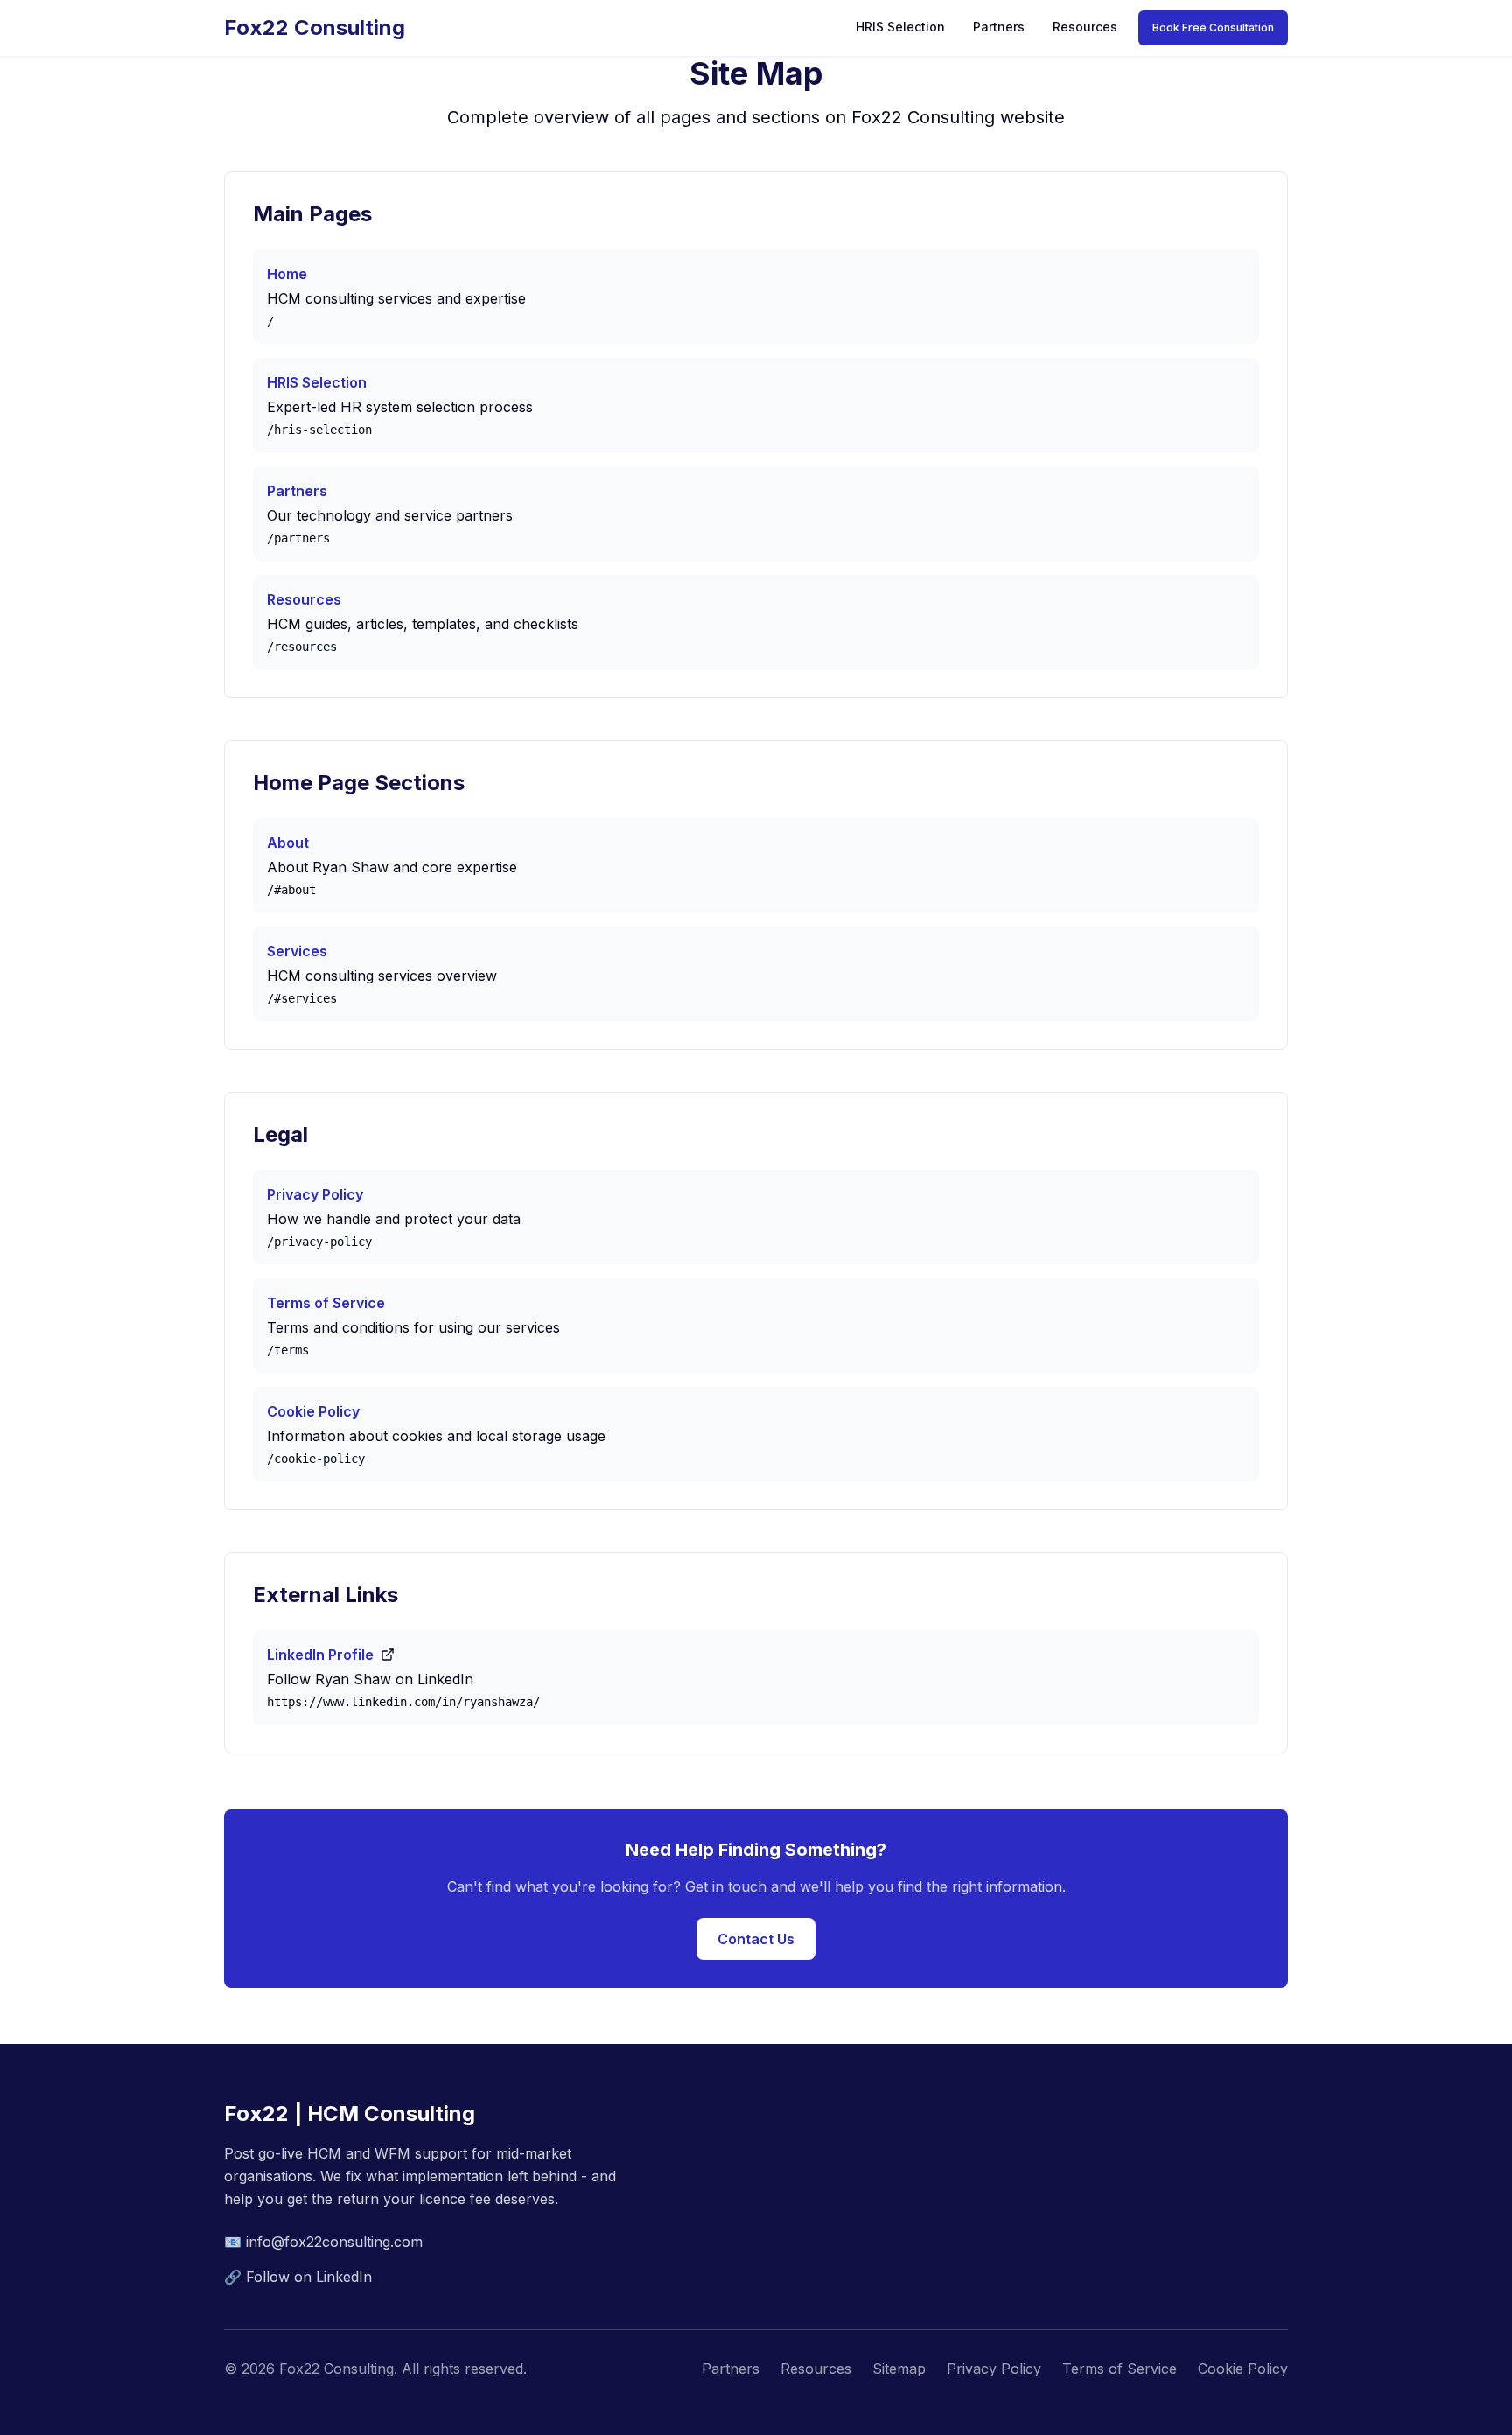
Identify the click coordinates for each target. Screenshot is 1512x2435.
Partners (999, 27)
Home (287, 274)
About (288, 843)
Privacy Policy (315, 1194)
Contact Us (756, 1939)
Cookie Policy (313, 1411)
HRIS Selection (900, 27)
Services (297, 951)
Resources (1085, 27)
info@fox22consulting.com (334, 2242)
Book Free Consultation (1213, 28)
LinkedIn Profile (320, 1655)
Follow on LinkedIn (309, 2277)
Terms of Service (326, 1303)
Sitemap (899, 2369)
